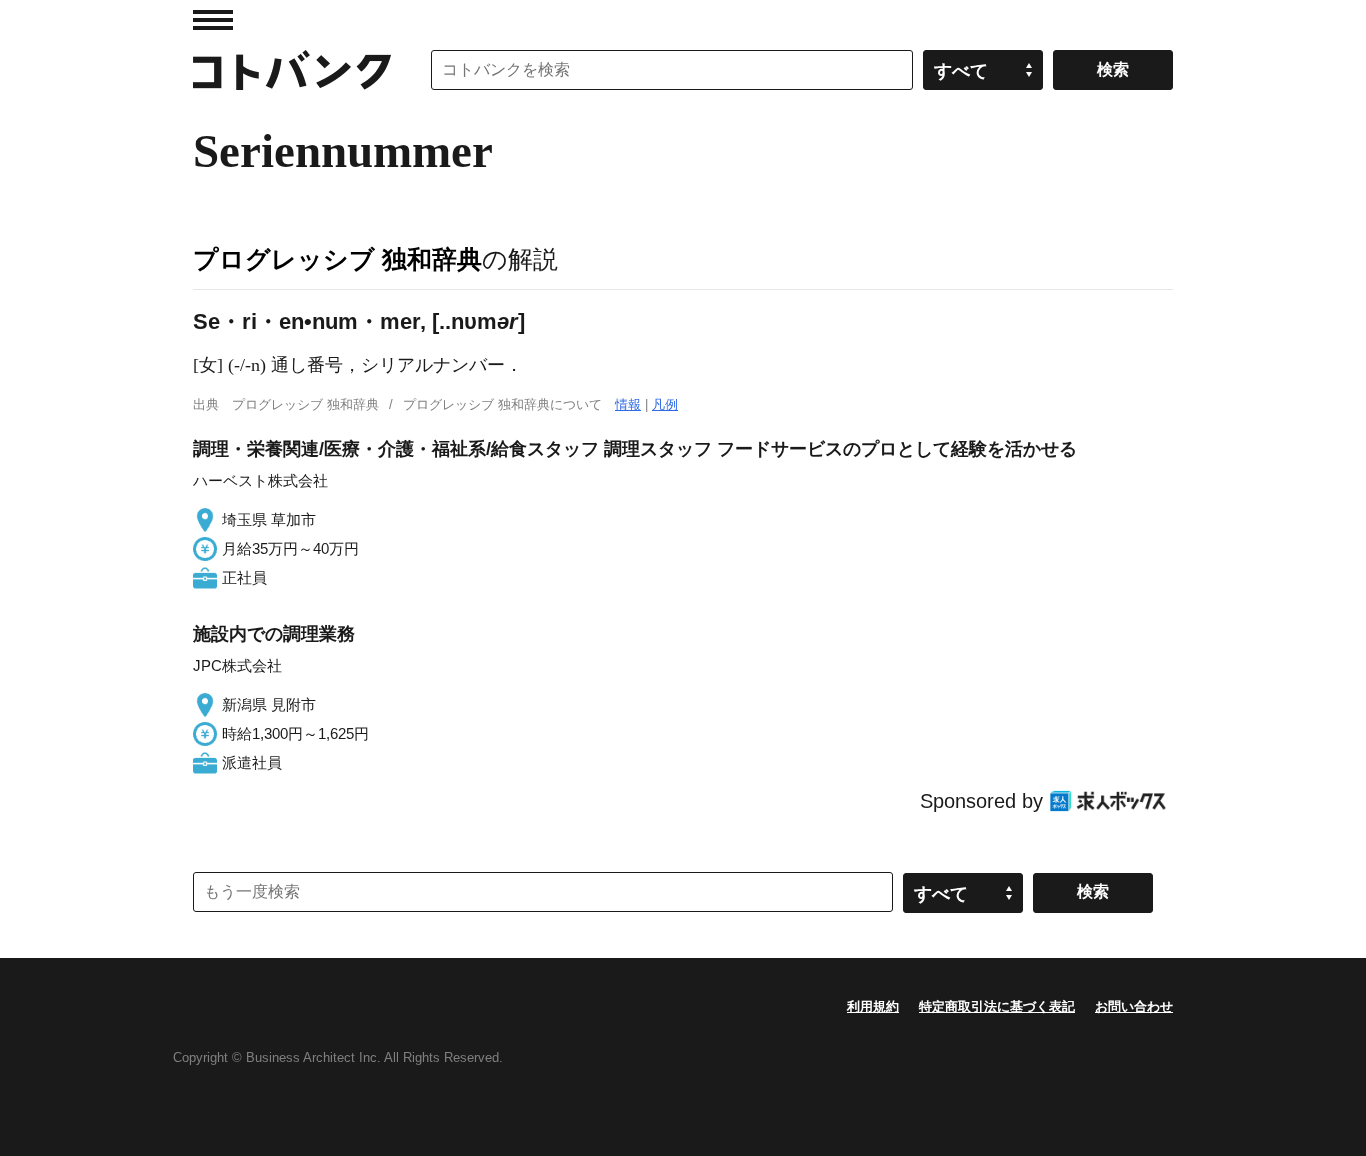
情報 (628, 404)
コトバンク (292, 70)
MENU (213, 20)
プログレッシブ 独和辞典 (337, 259)
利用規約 (873, 1006)
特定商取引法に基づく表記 (997, 1006)
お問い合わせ (1134, 1006)
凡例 (665, 404)
